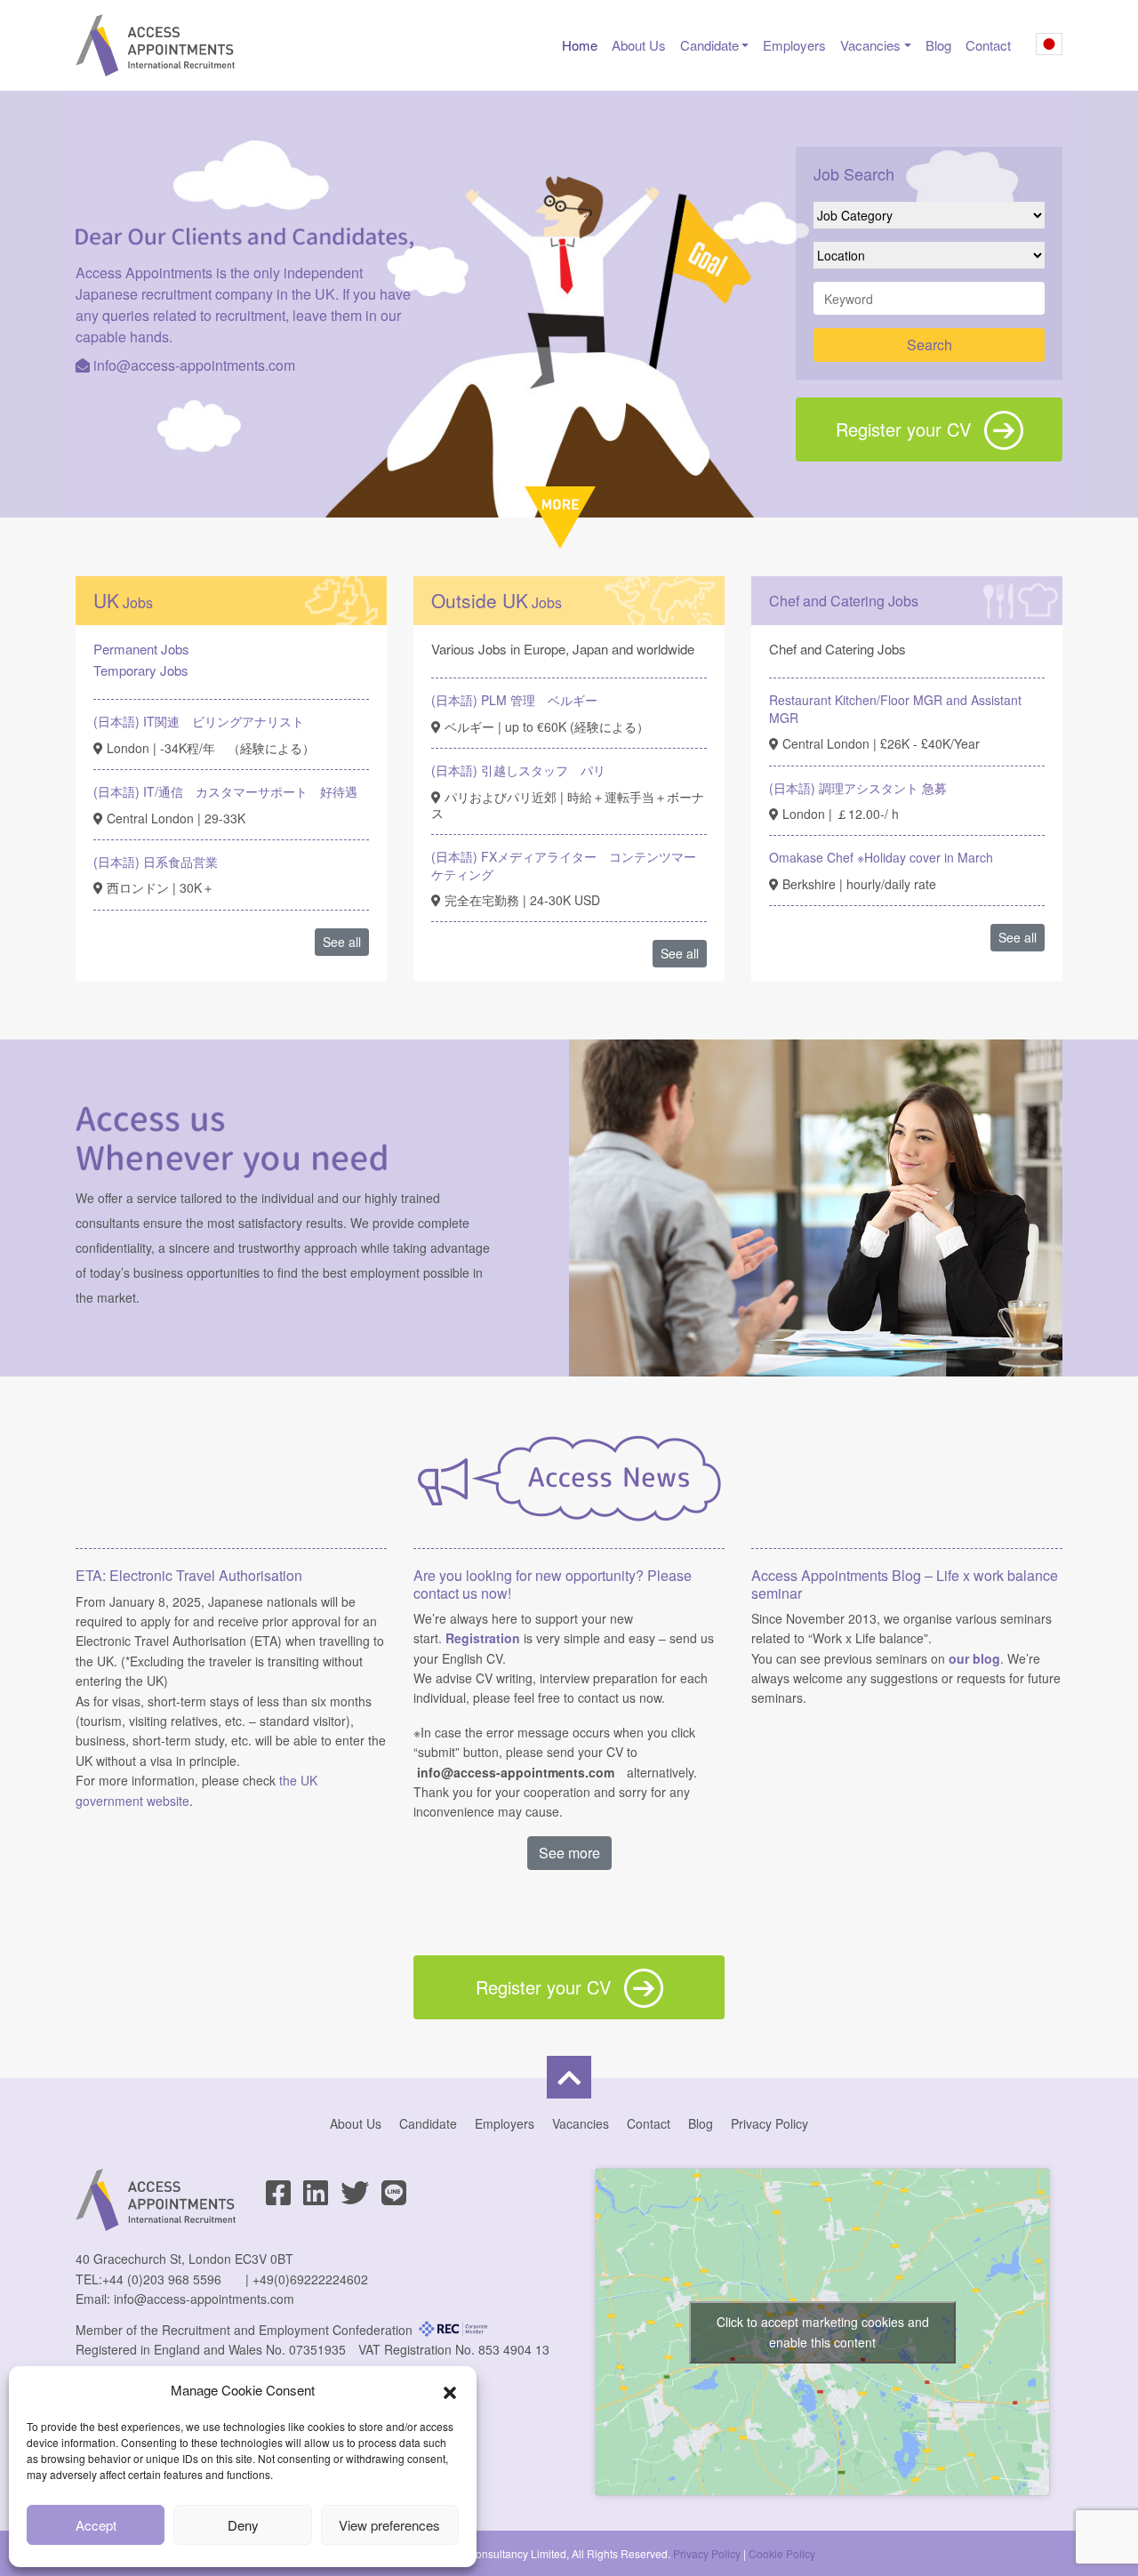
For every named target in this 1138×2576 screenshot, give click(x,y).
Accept (96, 2525)
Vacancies (870, 45)
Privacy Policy (769, 2123)
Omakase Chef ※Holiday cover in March (881, 857)
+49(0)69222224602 (310, 2279)
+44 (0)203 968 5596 (162, 2279)
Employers (794, 45)
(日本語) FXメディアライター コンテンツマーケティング (564, 865)
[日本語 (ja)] (1049, 47)
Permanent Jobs (141, 649)
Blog (938, 45)
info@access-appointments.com (194, 365)
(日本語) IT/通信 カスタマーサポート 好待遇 (225, 791)
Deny (243, 2525)
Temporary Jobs (141, 670)
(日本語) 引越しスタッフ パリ (518, 770)
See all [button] (342, 942)
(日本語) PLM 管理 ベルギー (514, 700)
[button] (450, 2390)
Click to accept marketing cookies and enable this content (823, 2332)
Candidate (709, 45)
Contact (988, 45)
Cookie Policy (782, 2553)
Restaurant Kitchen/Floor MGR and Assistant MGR (895, 709)
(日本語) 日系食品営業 (156, 862)
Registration (483, 1638)
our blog (974, 1658)
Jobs (123, 602)
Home (580, 45)
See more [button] (569, 1853)
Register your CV (903, 429)
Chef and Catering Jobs (844, 601)
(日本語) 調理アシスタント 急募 (858, 788)
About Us (639, 45)
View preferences (389, 2525)
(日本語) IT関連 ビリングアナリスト (199, 721)
